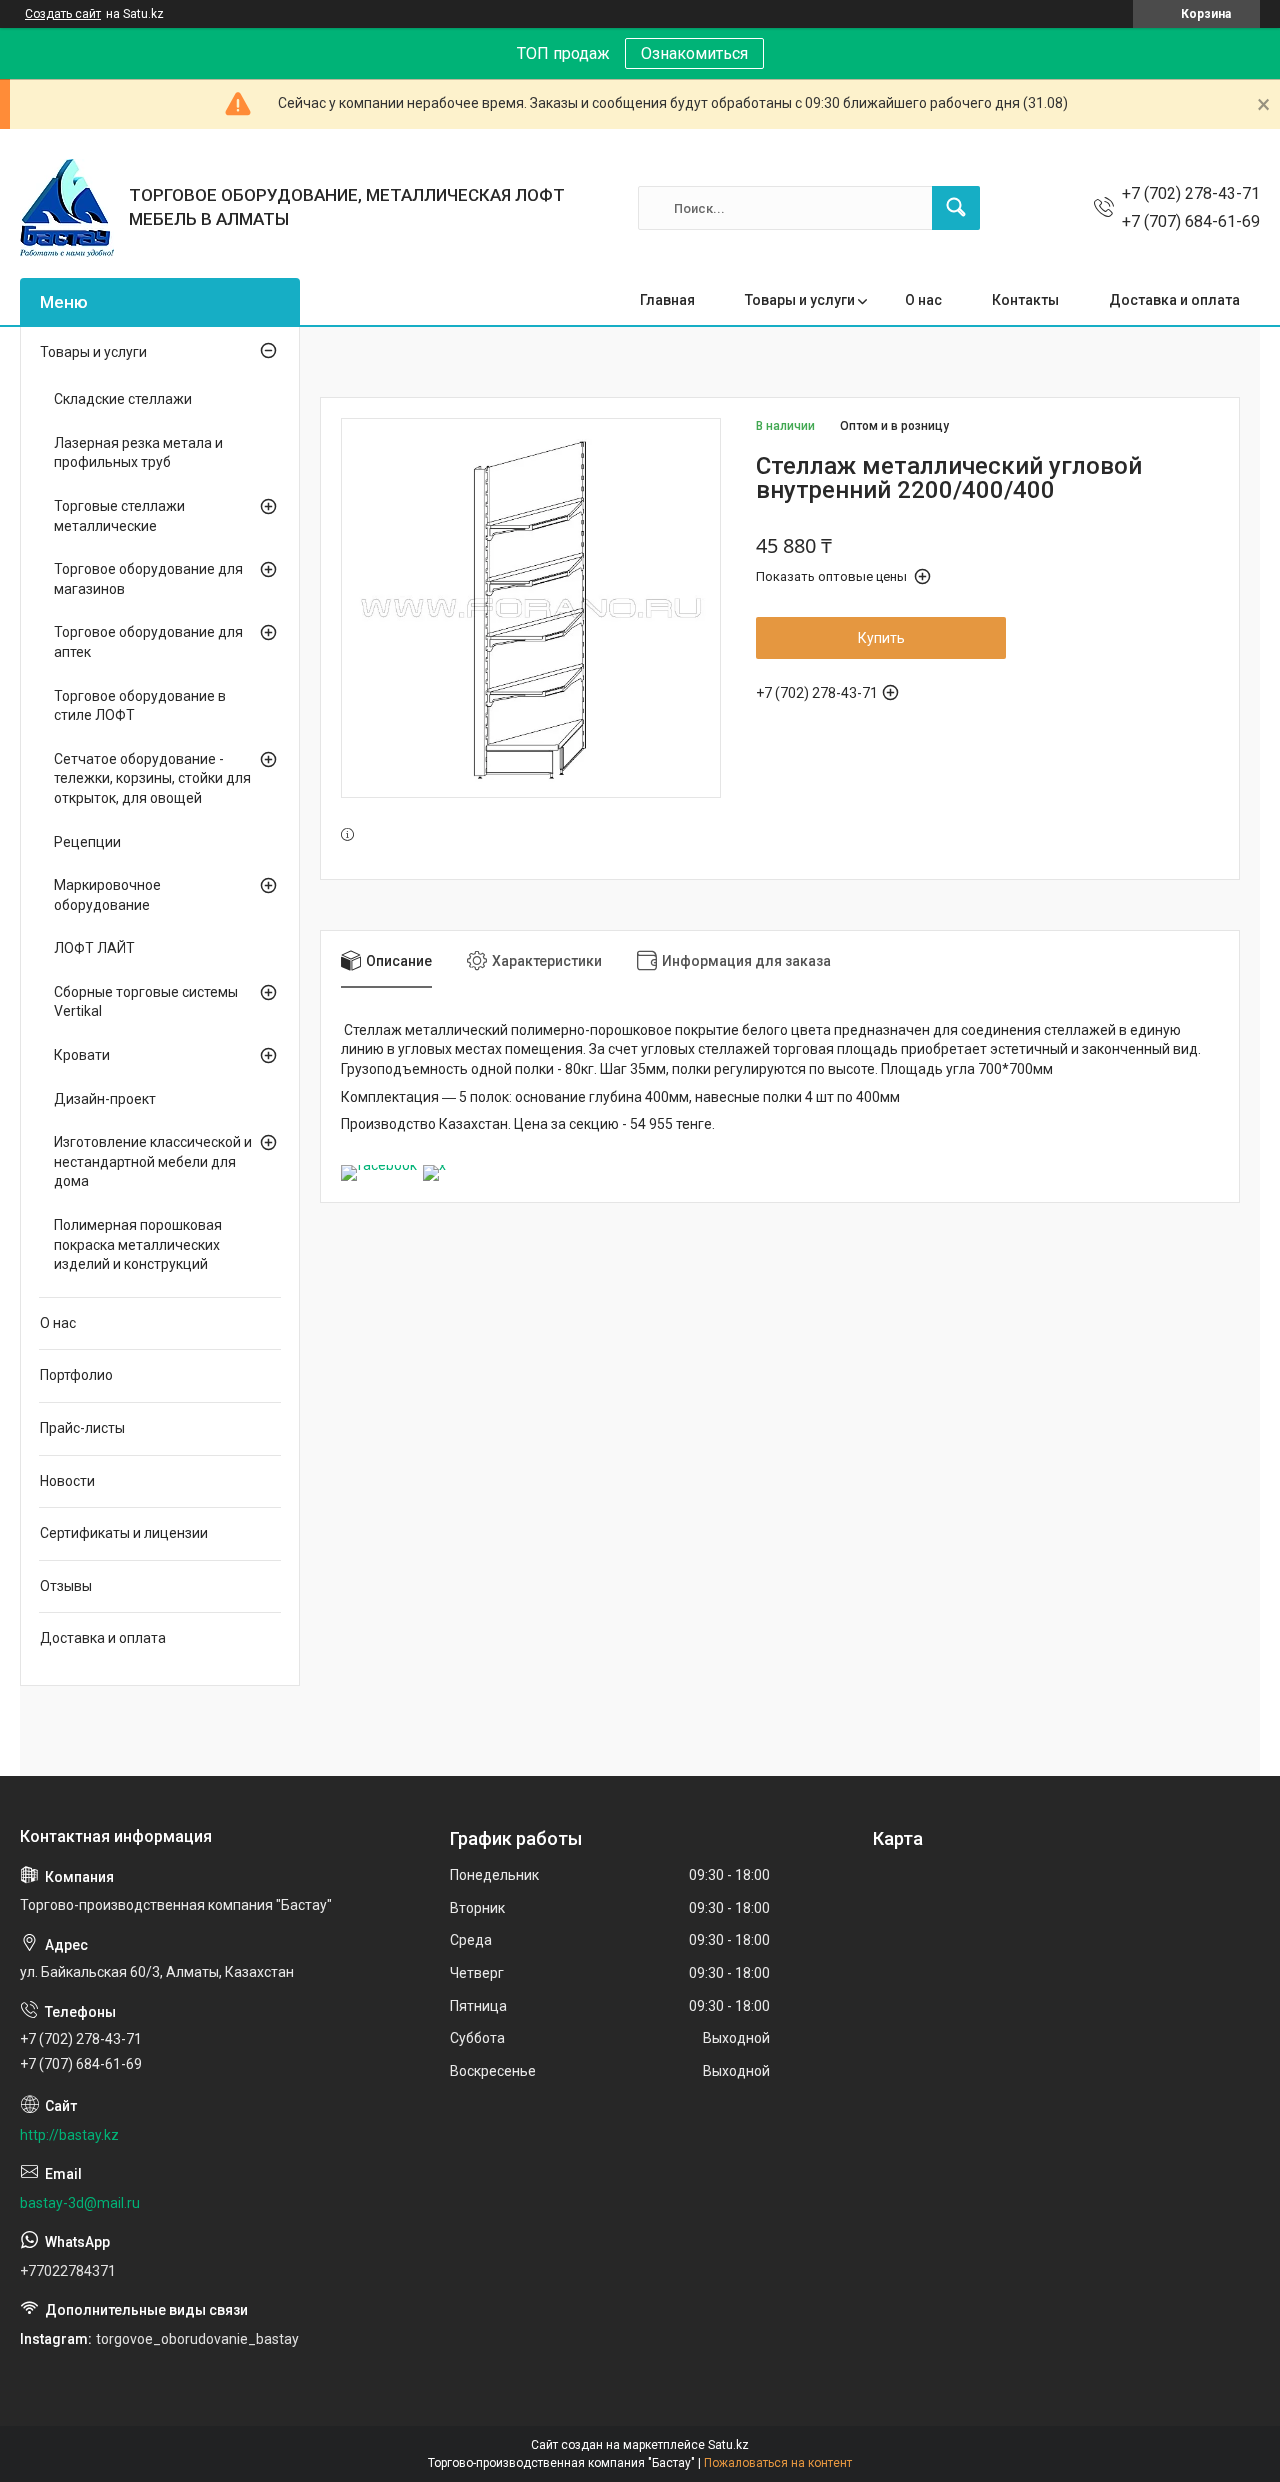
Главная (667, 300)
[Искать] (956, 208)
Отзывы (66, 1586)
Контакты (1025, 300)
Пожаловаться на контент (778, 2463)
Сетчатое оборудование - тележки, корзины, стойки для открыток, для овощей (152, 778)
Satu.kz (728, 2445)
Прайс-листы (82, 1428)
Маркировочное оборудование (107, 895)
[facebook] (379, 1165)
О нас (923, 300)
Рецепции (87, 842)
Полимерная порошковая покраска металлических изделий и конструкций (138, 1244)
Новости (67, 1481)
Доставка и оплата (1174, 300)
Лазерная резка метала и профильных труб (138, 453)
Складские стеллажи (123, 399)
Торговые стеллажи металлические (119, 516)
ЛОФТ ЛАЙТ (94, 948)
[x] (434, 1165)
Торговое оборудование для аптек (148, 642)
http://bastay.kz (69, 2135)
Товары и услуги (800, 300)
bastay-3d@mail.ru (80, 2203)
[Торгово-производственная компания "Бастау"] (67, 208)
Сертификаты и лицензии (124, 1533)
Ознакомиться (694, 53)
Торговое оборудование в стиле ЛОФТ (140, 706)
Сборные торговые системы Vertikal (146, 1002)
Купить (881, 638)
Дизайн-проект (105, 1099)
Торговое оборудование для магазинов (148, 579)
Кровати (82, 1055)
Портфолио (76, 1375)
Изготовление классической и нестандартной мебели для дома (153, 1161)
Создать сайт (63, 14)
